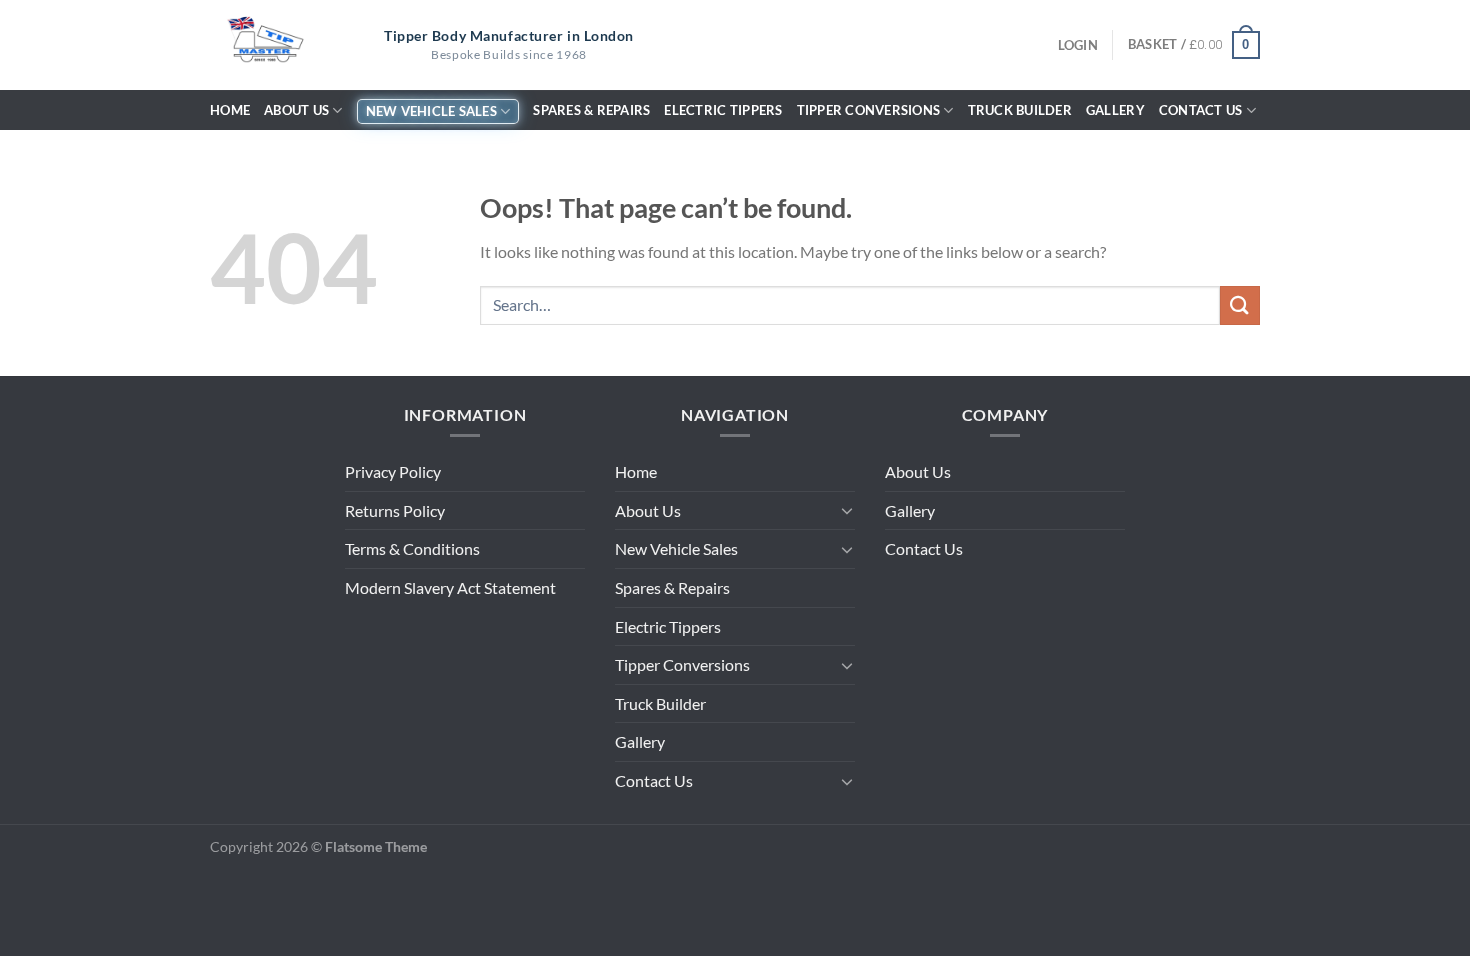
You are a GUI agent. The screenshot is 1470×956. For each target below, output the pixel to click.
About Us (296, 110)
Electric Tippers (723, 110)
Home (230, 110)
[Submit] (1240, 305)
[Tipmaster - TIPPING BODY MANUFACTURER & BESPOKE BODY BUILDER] (265, 45)
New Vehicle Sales (431, 111)
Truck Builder (1020, 110)
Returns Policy (395, 510)
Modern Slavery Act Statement (450, 587)
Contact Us (1201, 110)
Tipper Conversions (869, 110)
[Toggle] (847, 510)
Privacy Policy (393, 471)
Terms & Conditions (412, 548)
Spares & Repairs (591, 110)
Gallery (1115, 110)
